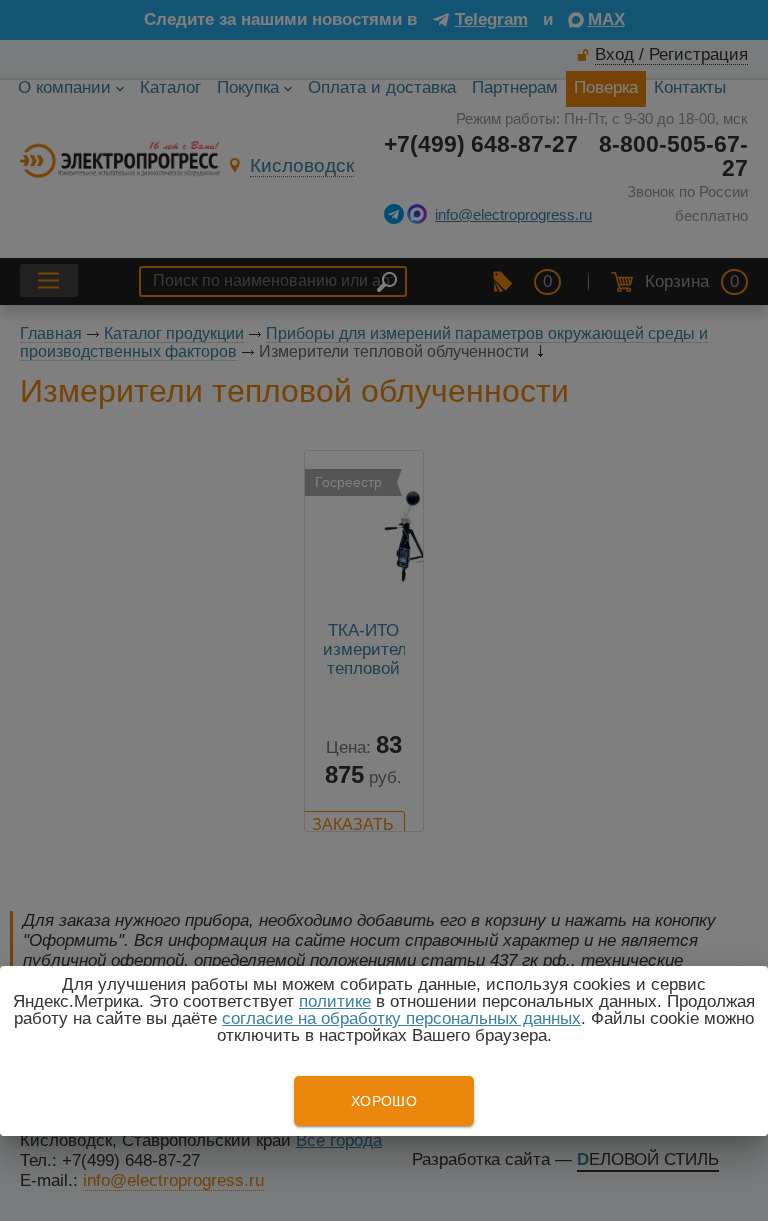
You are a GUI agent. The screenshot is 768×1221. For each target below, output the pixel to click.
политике (335, 1001)
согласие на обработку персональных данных (401, 1018)
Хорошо (384, 1101)
